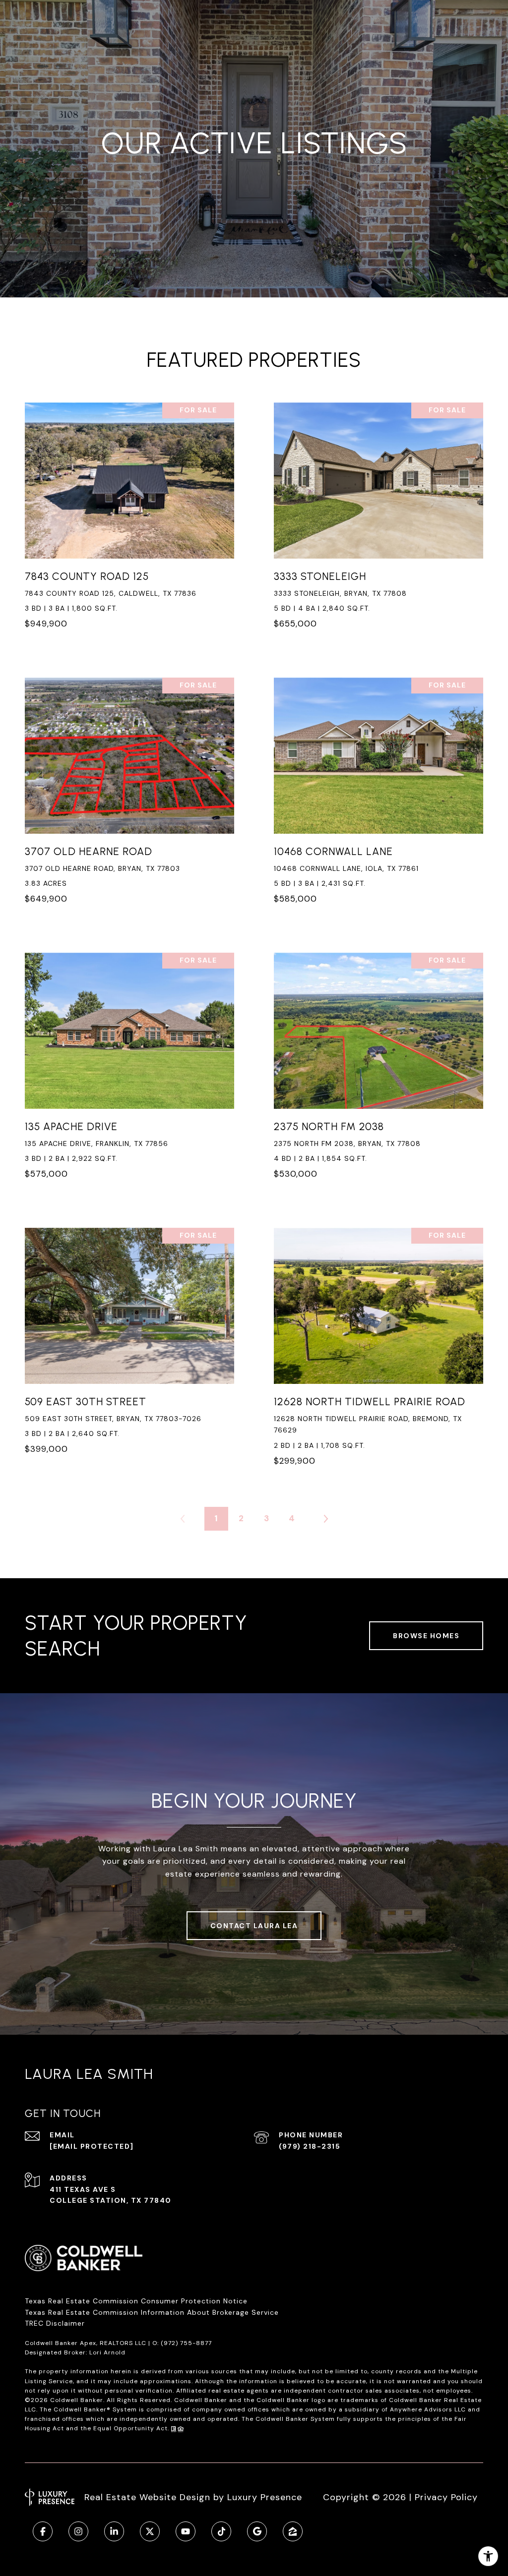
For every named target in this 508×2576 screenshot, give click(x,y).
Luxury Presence (265, 2497)
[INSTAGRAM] (78, 2531)
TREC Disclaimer (56, 2323)
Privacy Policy (446, 2497)
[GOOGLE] (257, 2531)
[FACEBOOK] (43, 2531)
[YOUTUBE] (186, 2531)
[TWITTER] (150, 2531)
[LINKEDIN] (114, 2531)
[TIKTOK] (221, 2531)
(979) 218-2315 (310, 2146)
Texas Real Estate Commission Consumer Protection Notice (136, 2301)
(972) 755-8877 (186, 2343)
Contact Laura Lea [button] (254, 1926)
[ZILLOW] (293, 2531)
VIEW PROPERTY (130, 521)
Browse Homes (426, 1636)
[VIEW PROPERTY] (130, 513)
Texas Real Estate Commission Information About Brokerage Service (152, 2312)
